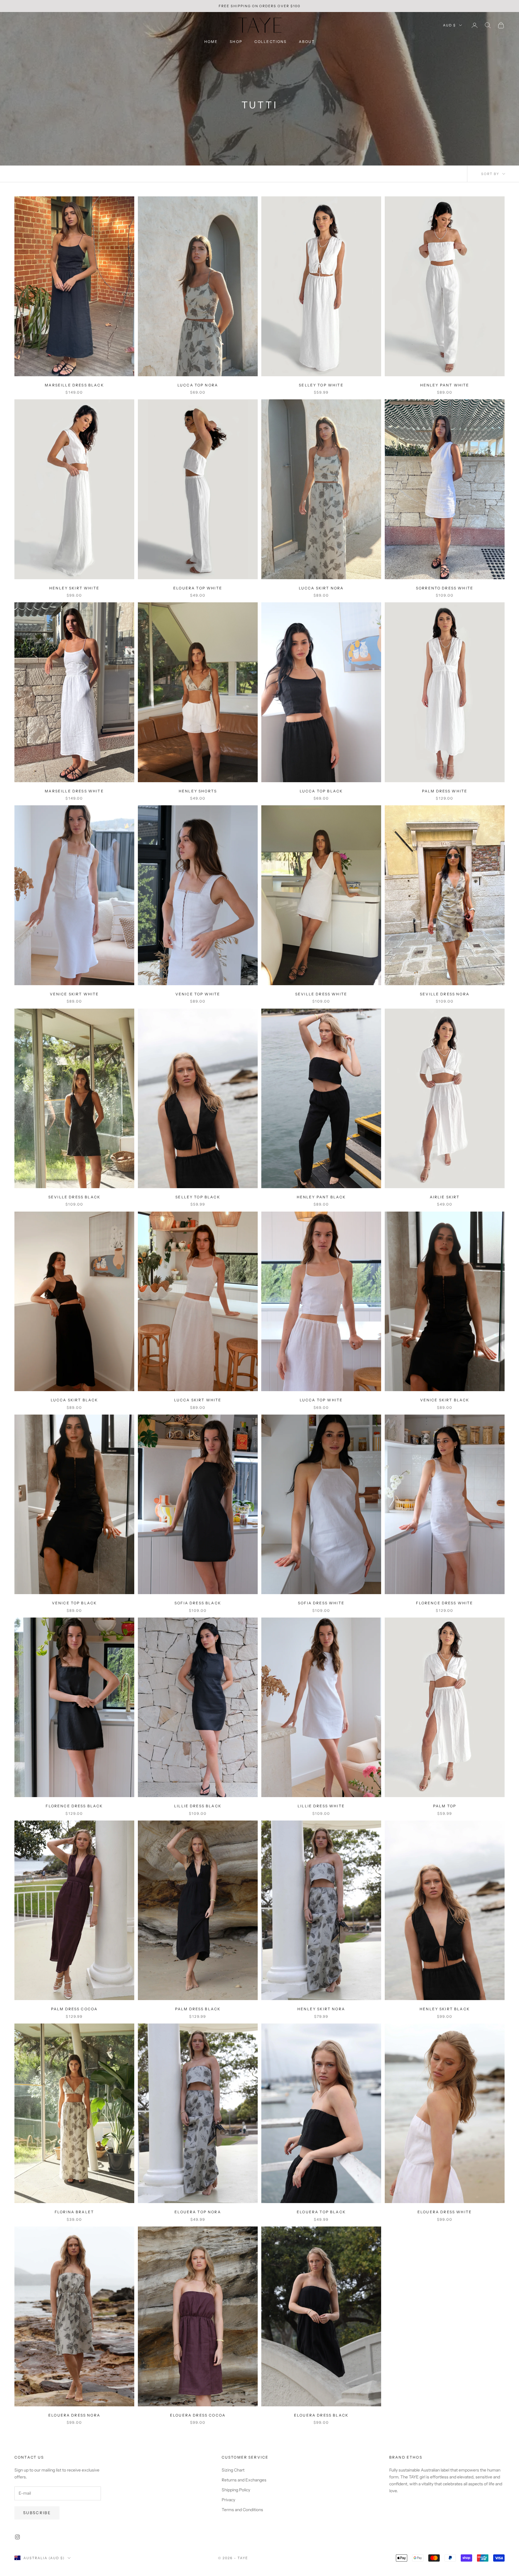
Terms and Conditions (242, 2510)
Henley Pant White (445, 385)
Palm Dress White (445, 791)
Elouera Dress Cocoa (198, 2415)
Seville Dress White (321, 994)
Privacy (228, 2500)
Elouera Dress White (445, 2212)
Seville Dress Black (74, 1197)
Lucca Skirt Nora (321, 588)
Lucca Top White (321, 1400)
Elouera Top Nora (198, 2212)
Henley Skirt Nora (321, 2009)
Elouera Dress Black (321, 2415)
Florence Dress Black (74, 1806)
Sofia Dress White (321, 1603)
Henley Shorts (198, 791)
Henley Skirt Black (445, 2009)
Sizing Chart (233, 2470)
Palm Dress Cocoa (74, 2009)
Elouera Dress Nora (74, 2415)
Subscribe (37, 2513)
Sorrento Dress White (445, 588)
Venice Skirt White (74, 994)
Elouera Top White (198, 588)
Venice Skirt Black (445, 1400)
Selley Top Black (198, 1197)
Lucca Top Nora (198, 385)
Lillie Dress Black (198, 1806)
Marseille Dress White (74, 791)
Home (211, 42)
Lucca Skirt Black (74, 1400)
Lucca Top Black (321, 791)
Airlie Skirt (445, 1197)
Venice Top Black (74, 1603)
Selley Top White (321, 385)
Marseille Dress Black (74, 385)
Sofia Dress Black (198, 1603)
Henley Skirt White (74, 588)
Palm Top (445, 1806)
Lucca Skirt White (198, 1400)
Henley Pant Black (321, 1197)
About (307, 42)
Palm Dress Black (198, 2009)
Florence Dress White (445, 1603)
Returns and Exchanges (244, 2480)
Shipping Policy (236, 2490)
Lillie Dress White (321, 1806)
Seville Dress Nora (445, 994)
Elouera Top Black (321, 2212)
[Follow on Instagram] (17, 2537)
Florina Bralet (74, 2212)
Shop (236, 42)
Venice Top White (198, 994)
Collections (271, 42)
